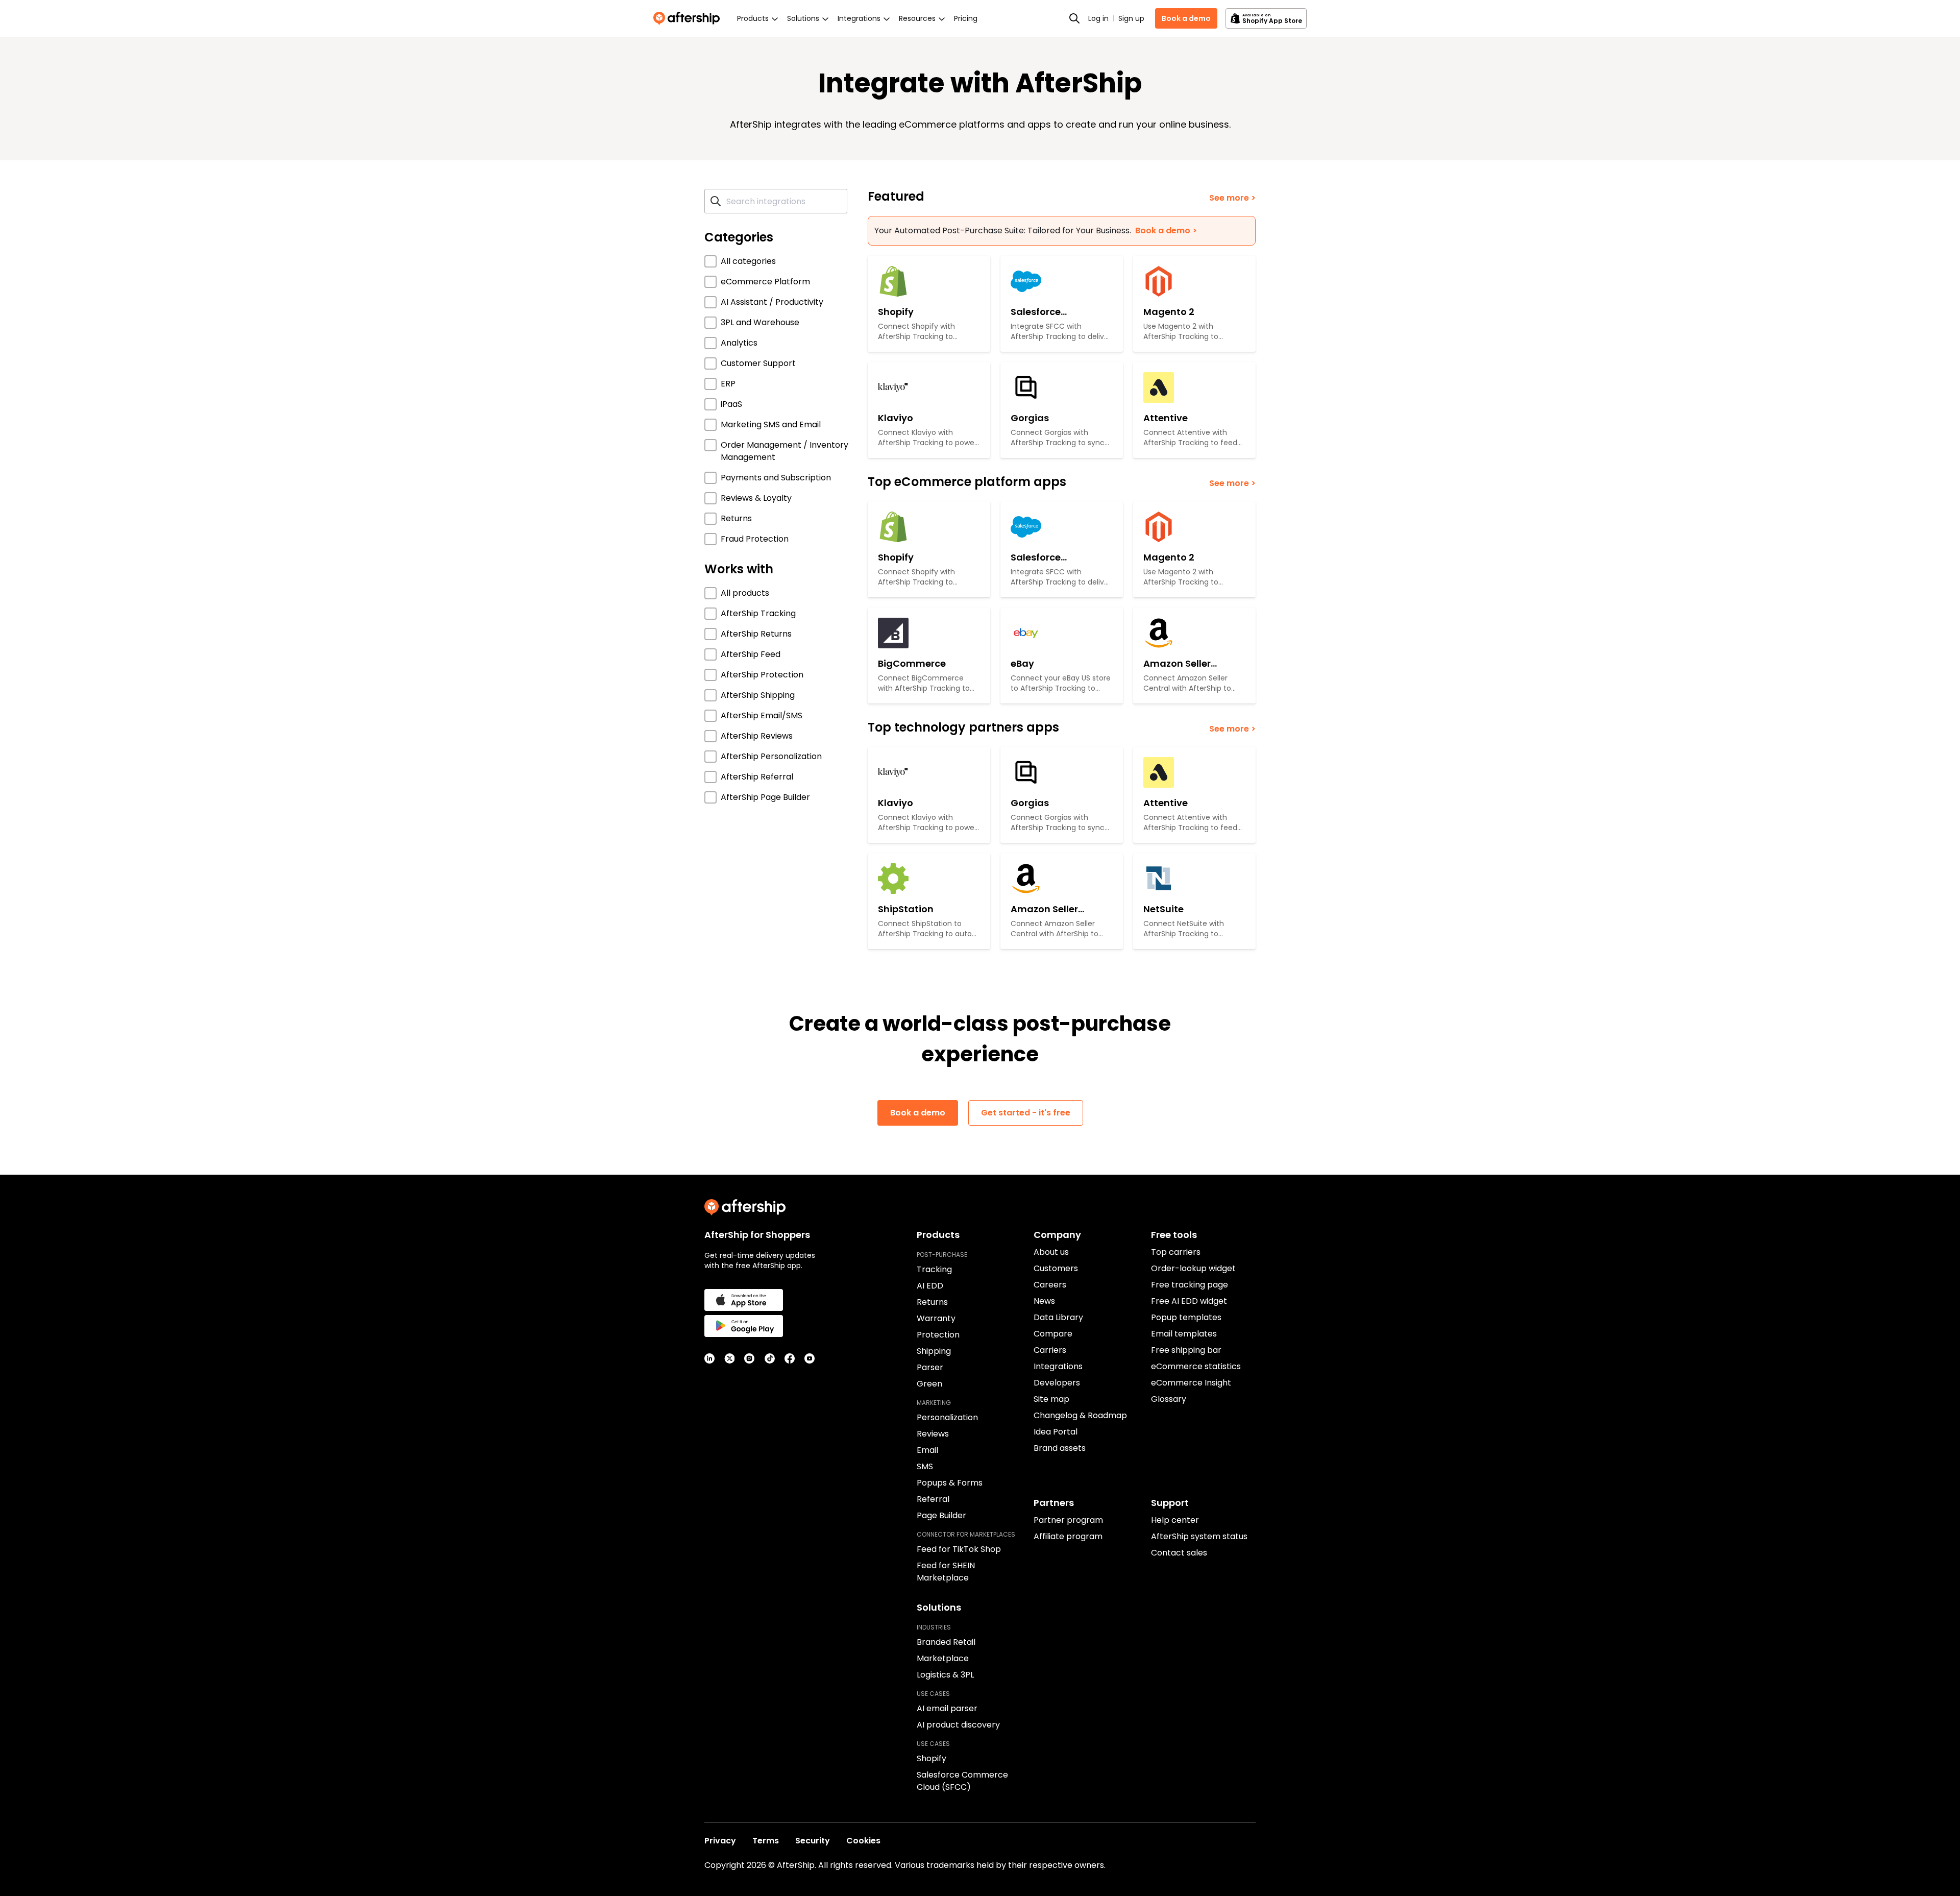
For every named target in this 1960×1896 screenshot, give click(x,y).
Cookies (863, 1841)
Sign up (1131, 18)
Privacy (720, 1841)
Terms (766, 1841)
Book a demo (1186, 18)
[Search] (1074, 18)
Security (813, 1841)
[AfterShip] (689, 18)
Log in (1098, 18)
